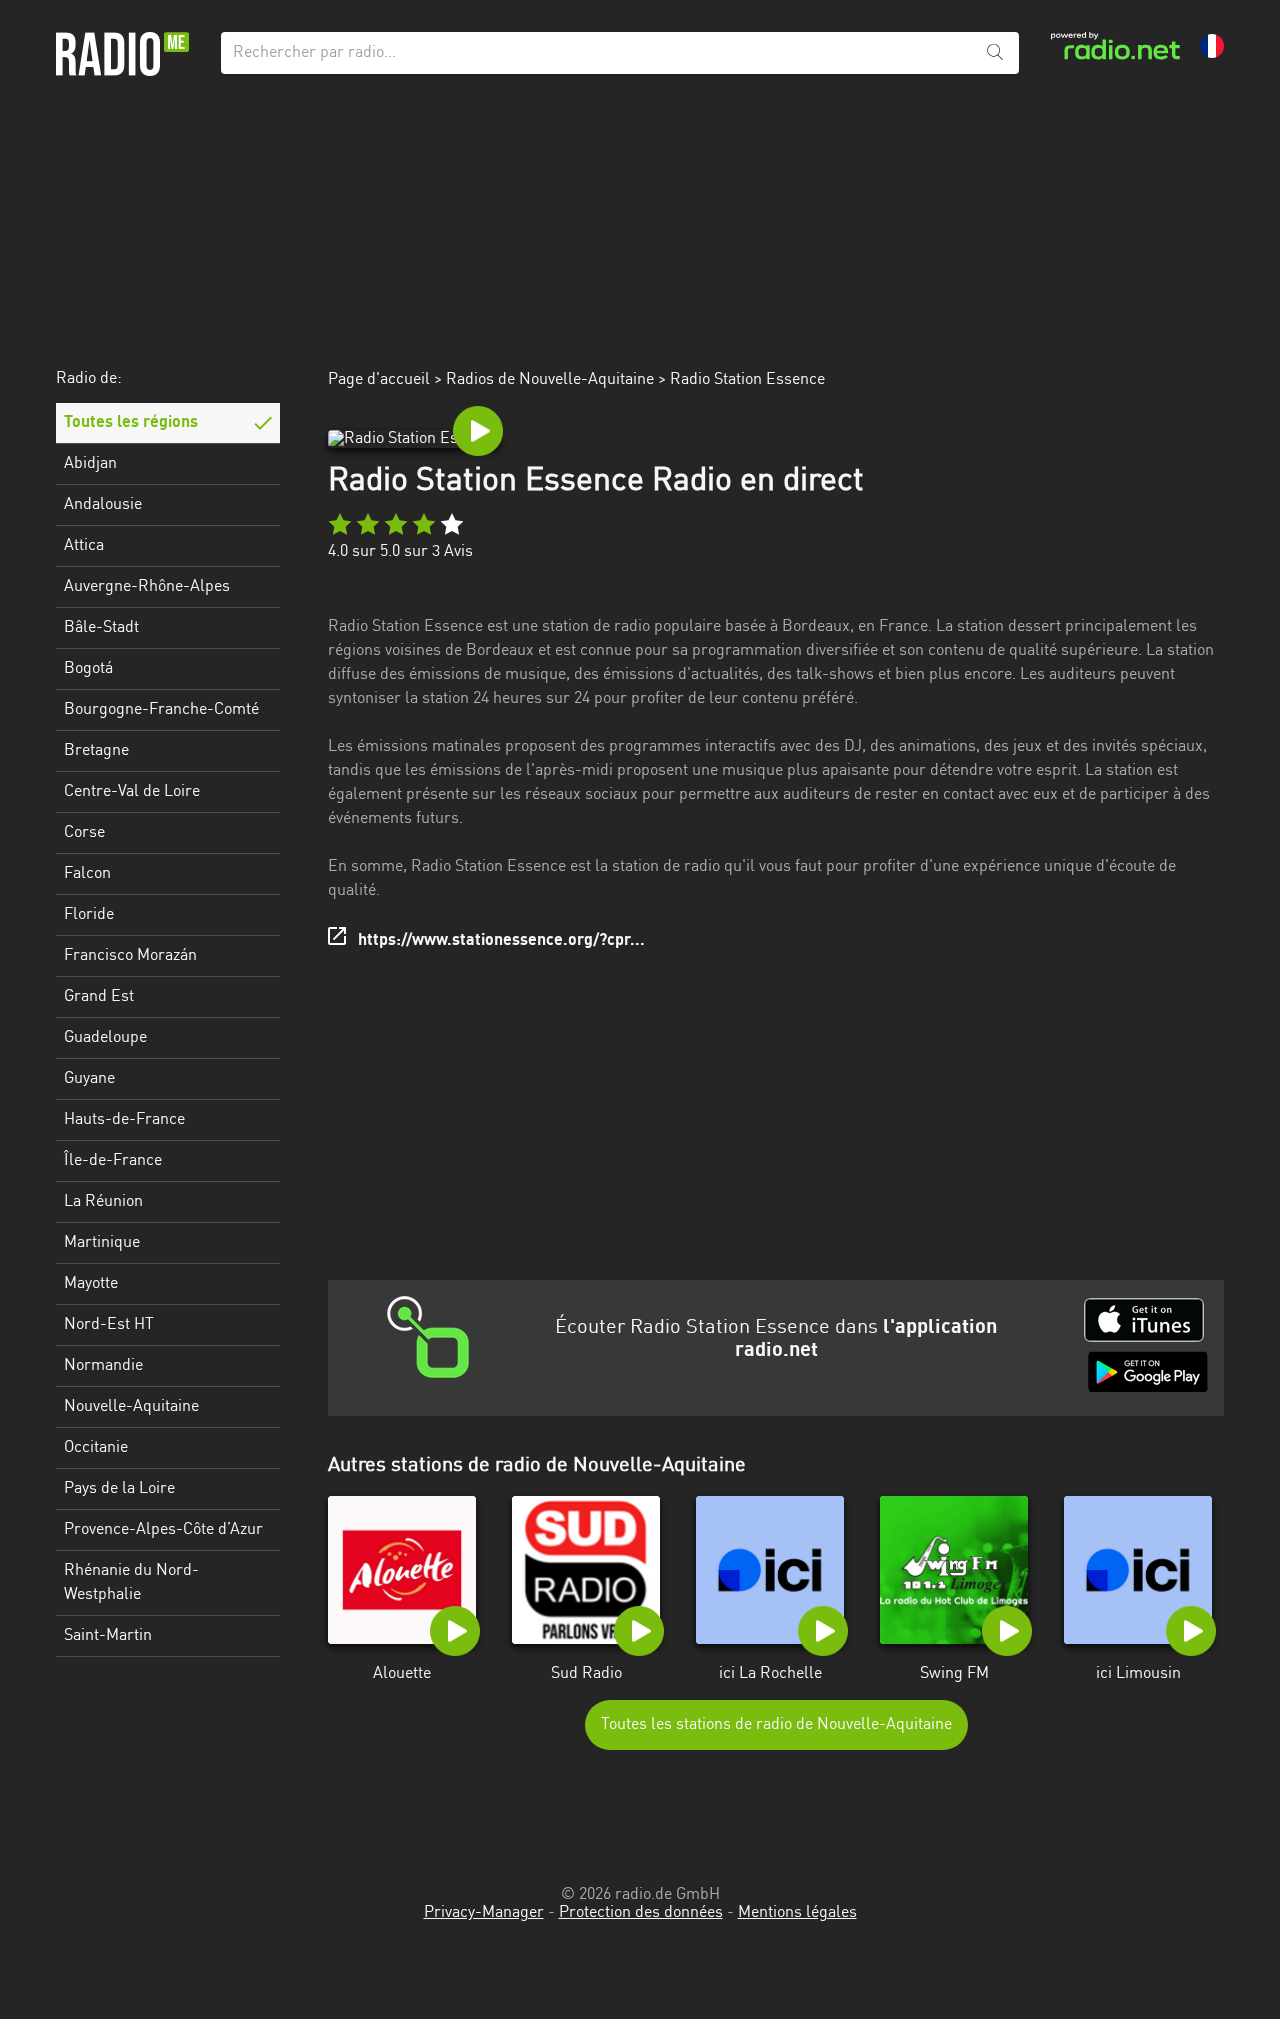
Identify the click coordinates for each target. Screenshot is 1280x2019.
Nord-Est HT (109, 1325)
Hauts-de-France (124, 1120)
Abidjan (90, 464)
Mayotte (91, 1284)
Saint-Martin (108, 1636)
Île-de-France (113, 1161)
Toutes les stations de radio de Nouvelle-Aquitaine (776, 1725)
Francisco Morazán (130, 956)
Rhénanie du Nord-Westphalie (131, 1583)
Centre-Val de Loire (132, 792)
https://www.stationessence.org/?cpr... (501, 941)
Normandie (103, 1366)
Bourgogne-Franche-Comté (161, 710)
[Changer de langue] (1212, 46)
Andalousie (103, 505)
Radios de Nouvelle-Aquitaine (550, 380)
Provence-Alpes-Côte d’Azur (163, 1530)
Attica (84, 546)
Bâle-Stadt (101, 628)
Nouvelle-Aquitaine (131, 1407)
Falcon (87, 874)
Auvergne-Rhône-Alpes (147, 587)
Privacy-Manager (484, 1913)
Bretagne (96, 751)
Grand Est (99, 997)
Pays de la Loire (119, 1489)
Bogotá (88, 669)
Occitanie (96, 1448)
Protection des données (641, 1913)
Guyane (89, 1079)
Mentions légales (797, 1913)
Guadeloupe (105, 1038)
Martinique (102, 1243)
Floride (89, 915)
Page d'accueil (379, 380)
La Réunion (103, 1202)
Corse (84, 833)
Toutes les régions (131, 423)
